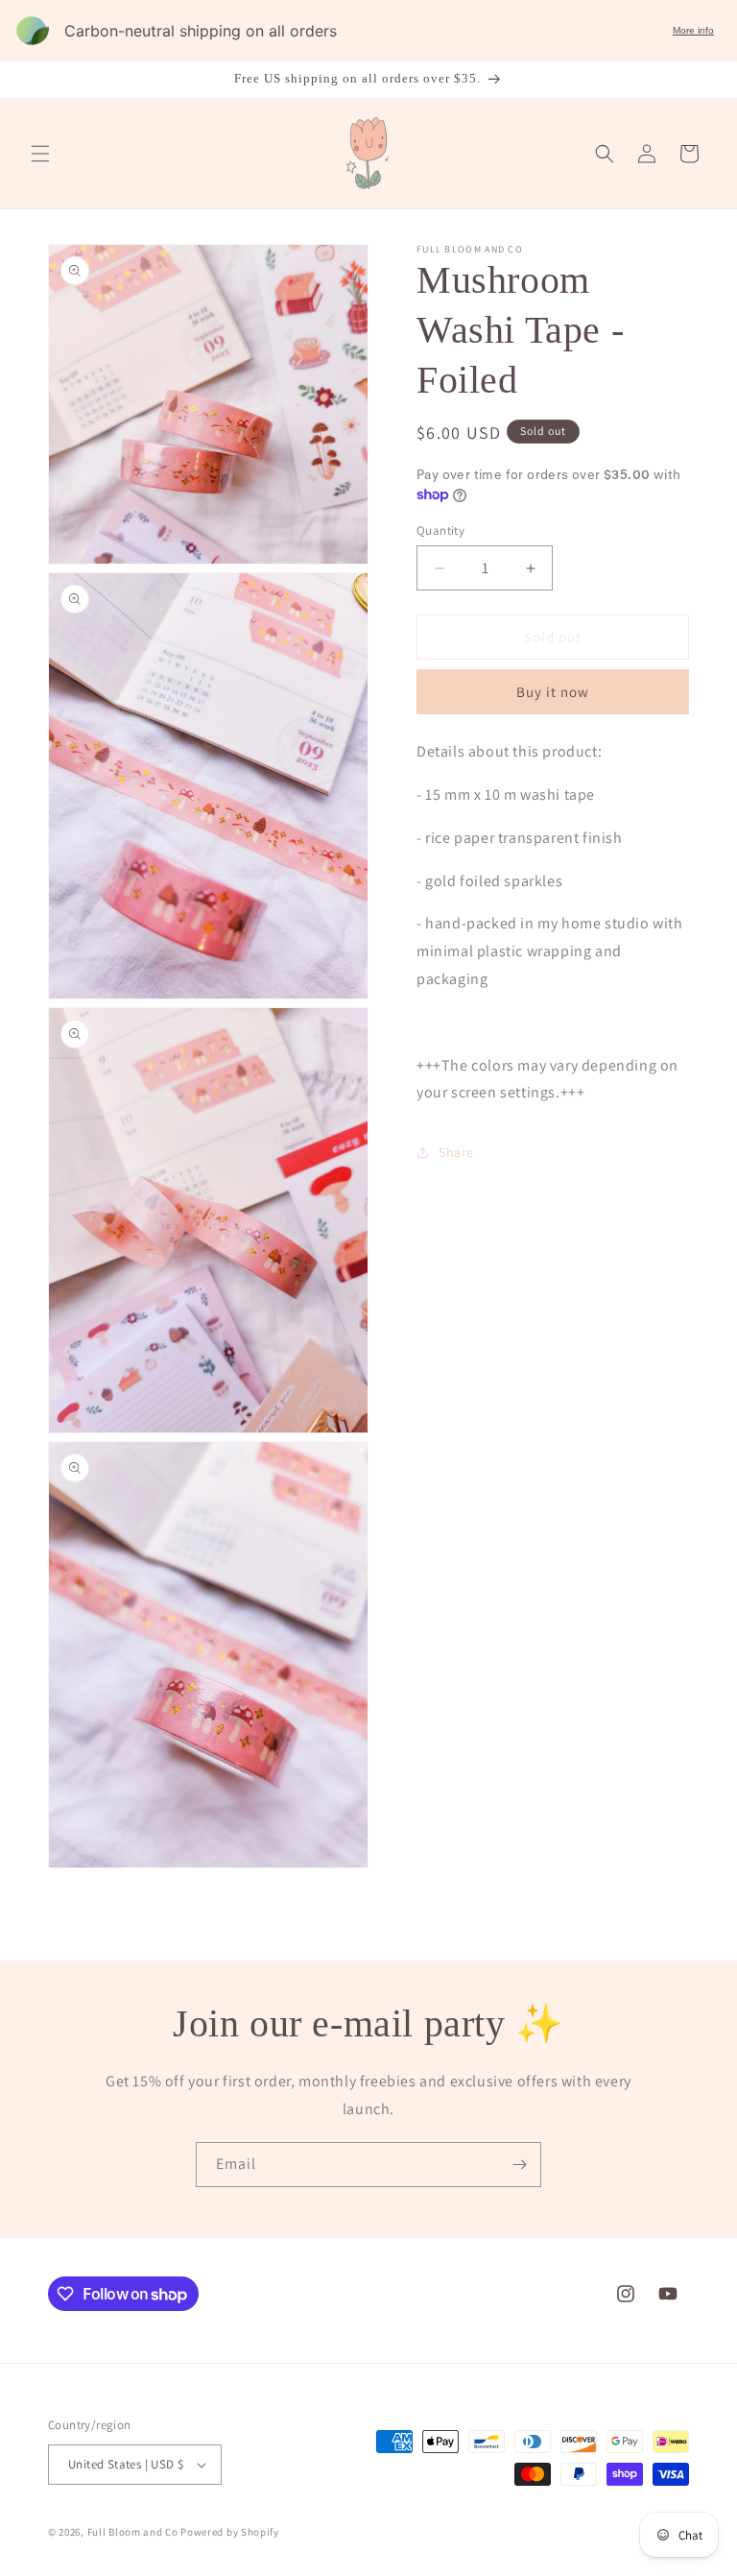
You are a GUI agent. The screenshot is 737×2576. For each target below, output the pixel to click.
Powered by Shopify (230, 2532)
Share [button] (456, 1152)
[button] (40, 154)
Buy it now (553, 692)
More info (693, 30)
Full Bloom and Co (133, 2532)
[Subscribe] (519, 2165)
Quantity (440, 530)
